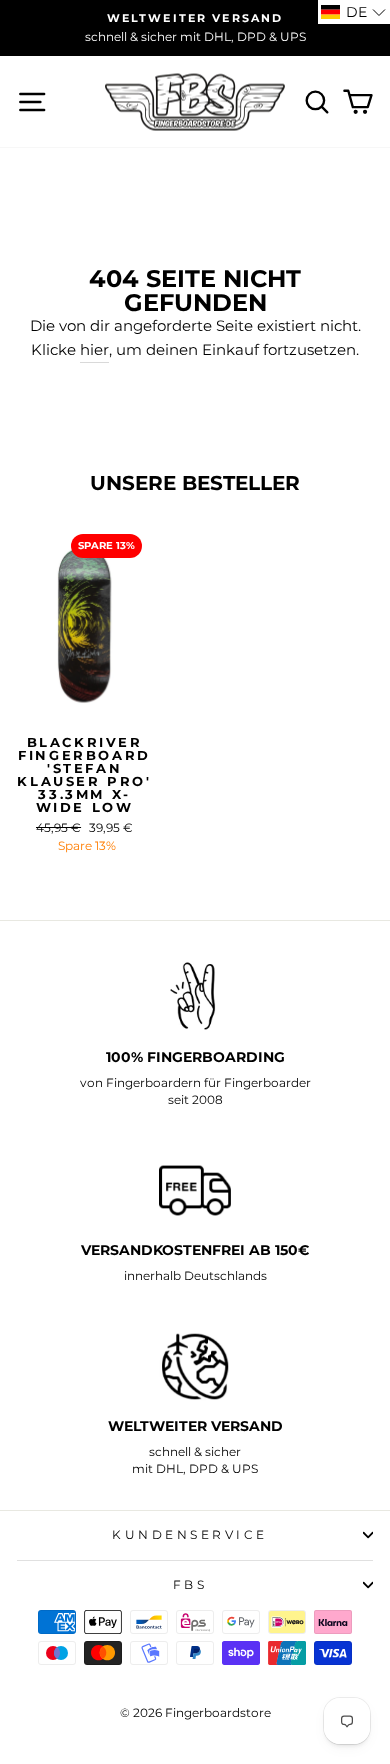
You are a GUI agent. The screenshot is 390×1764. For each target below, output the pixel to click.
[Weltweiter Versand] (195, 1366)
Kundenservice (190, 1535)
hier (94, 350)
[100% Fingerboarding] (195, 996)
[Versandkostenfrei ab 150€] (195, 1190)
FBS (190, 1585)
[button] (354, 12)
